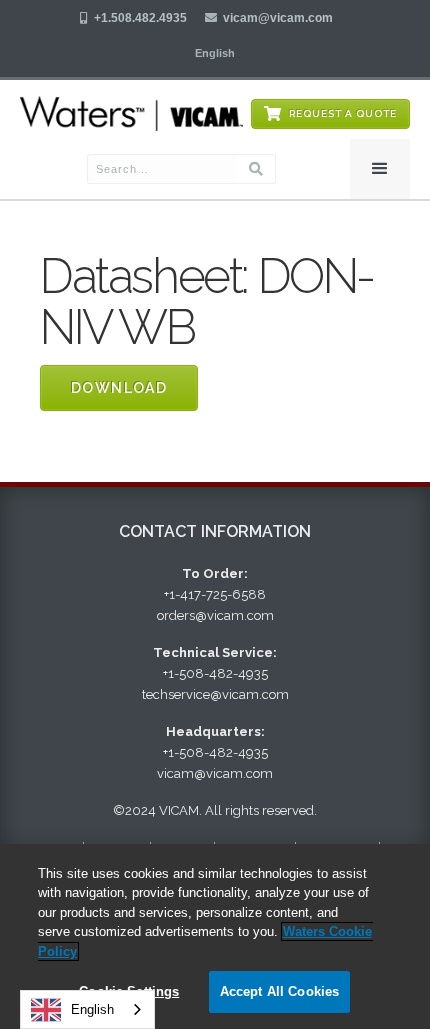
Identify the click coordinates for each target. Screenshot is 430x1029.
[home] (131, 113)
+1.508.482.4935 (140, 18)
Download (119, 388)
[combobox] (87, 1009)
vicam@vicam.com (278, 18)
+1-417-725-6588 (215, 594)
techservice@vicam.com (215, 694)
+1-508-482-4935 (215, 673)
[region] (215, 936)
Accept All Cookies (279, 991)
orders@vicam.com (215, 615)
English (92, 1009)
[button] (215, 53)
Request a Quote (343, 113)
